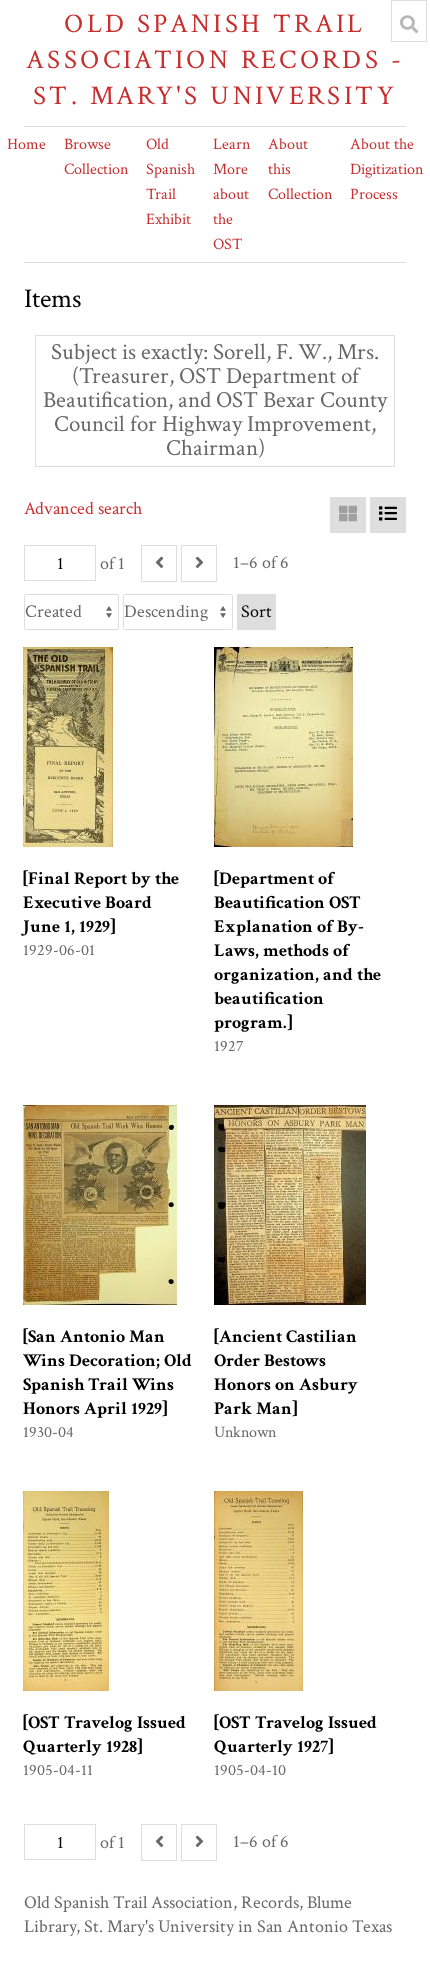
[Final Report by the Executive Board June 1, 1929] (101, 902)
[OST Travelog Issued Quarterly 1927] (295, 1734)
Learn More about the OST (231, 194)
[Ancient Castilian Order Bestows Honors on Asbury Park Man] (286, 1372)
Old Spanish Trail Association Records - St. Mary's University (215, 59)
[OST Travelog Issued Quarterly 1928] (104, 1734)
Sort (256, 611)
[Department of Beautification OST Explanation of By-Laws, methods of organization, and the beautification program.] (297, 950)
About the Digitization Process (386, 169)
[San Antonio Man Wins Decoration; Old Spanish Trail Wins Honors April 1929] (107, 1372)
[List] (388, 515)
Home (26, 144)
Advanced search (83, 508)
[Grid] (348, 515)
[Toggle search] (409, 24)
